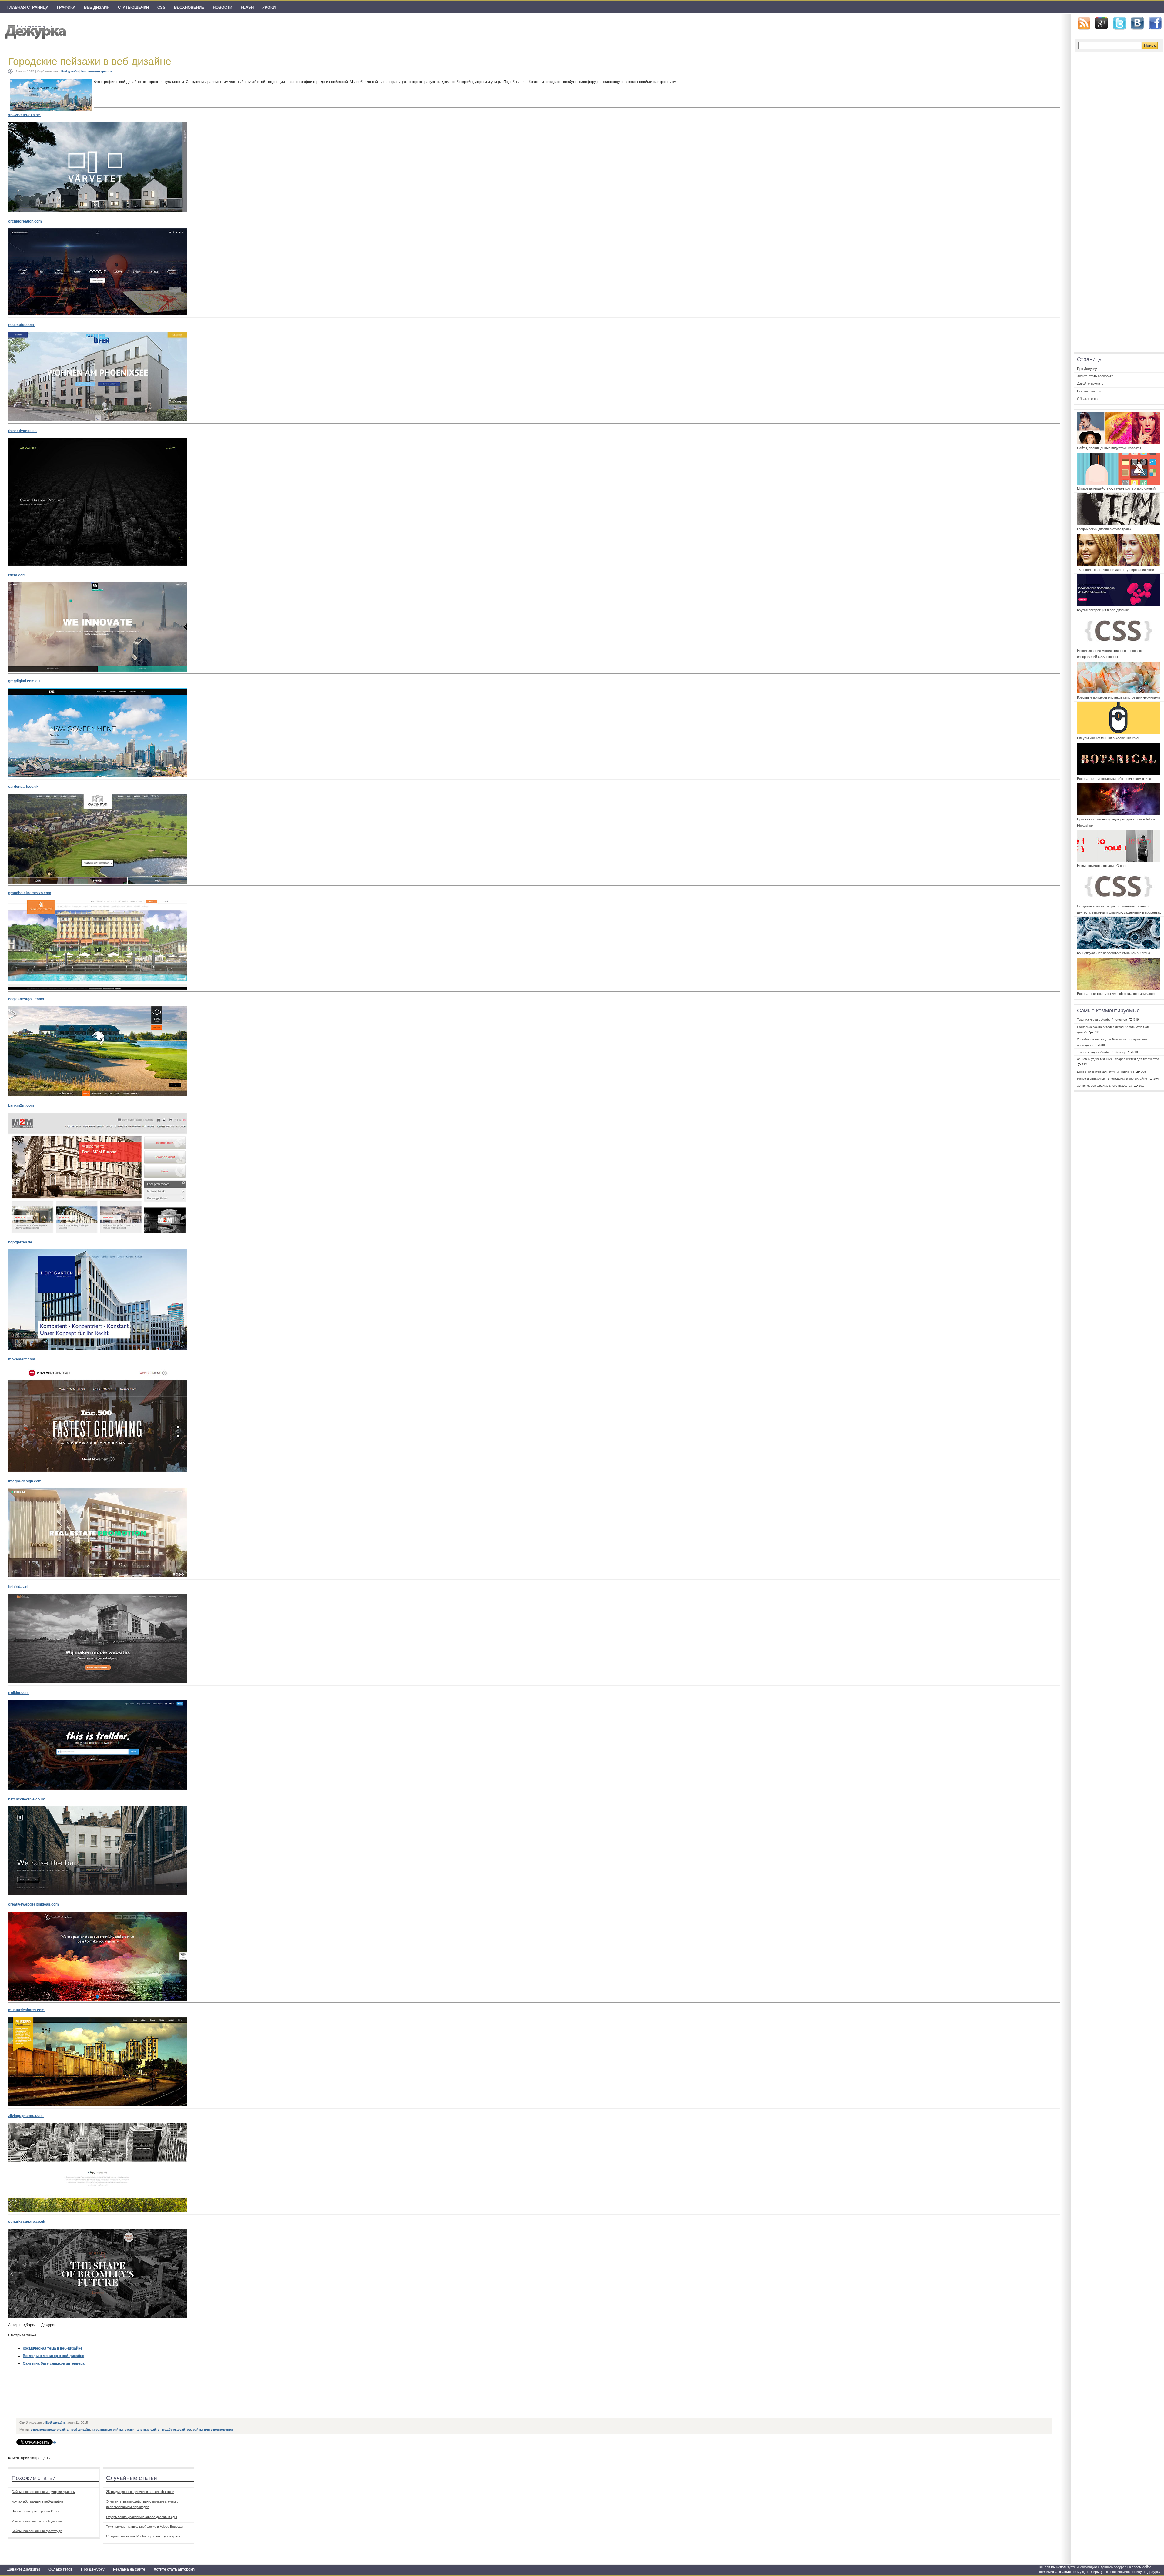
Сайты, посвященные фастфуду (37, 2531)
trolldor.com (18, 1693)
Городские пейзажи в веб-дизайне (90, 61)
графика (66, 7)
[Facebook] (1155, 23)
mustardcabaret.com (26, 2010)
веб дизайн (81, 2430)
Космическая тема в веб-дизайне (53, 2348)
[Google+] (1102, 23)
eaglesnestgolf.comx (26, 999)
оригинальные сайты (142, 2430)
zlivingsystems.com (26, 2116)
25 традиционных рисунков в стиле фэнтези (140, 2492)
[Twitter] (1119, 23)
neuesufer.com (22, 325)
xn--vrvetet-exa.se (25, 115)
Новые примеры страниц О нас (36, 2511)
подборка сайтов (177, 2430)
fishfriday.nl (18, 1587)
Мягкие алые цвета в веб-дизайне (38, 2521)
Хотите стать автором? (174, 2569)
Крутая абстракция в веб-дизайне (37, 2501)
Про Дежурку (93, 2569)
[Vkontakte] (1137, 23)
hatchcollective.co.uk (27, 1799)
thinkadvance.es (22, 431)
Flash (247, 7)
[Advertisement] (127, 2402)
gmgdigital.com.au (24, 681)
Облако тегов (60, 2569)
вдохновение (189, 7)
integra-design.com (25, 1481)
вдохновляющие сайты (50, 2430)
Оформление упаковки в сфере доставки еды (142, 2517)
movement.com (22, 1359)
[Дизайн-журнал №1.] (35, 31)
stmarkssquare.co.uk (27, 2222)
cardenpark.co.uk (23, 787)
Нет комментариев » (97, 71)
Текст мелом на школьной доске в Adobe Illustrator (145, 2527)
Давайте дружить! (24, 2569)
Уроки (269, 7)
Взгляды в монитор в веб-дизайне (54, 2356)
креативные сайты (107, 2430)
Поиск (1150, 45)
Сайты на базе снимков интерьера (54, 2363)
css (161, 7)
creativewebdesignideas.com (33, 1904)
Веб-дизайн (97, 7)
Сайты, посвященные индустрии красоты (43, 2492)
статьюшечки (133, 7)
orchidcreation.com (25, 221)
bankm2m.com (21, 1105)
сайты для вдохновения (213, 2430)
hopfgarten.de (20, 1242)
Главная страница (28, 7)
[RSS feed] (1084, 23)
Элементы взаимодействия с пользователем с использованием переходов (142, 2504)
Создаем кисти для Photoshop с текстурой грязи (143, 2536)
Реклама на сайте (129, 2569)
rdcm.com (17, 575)
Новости (222, 7)
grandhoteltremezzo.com (30, 893)
